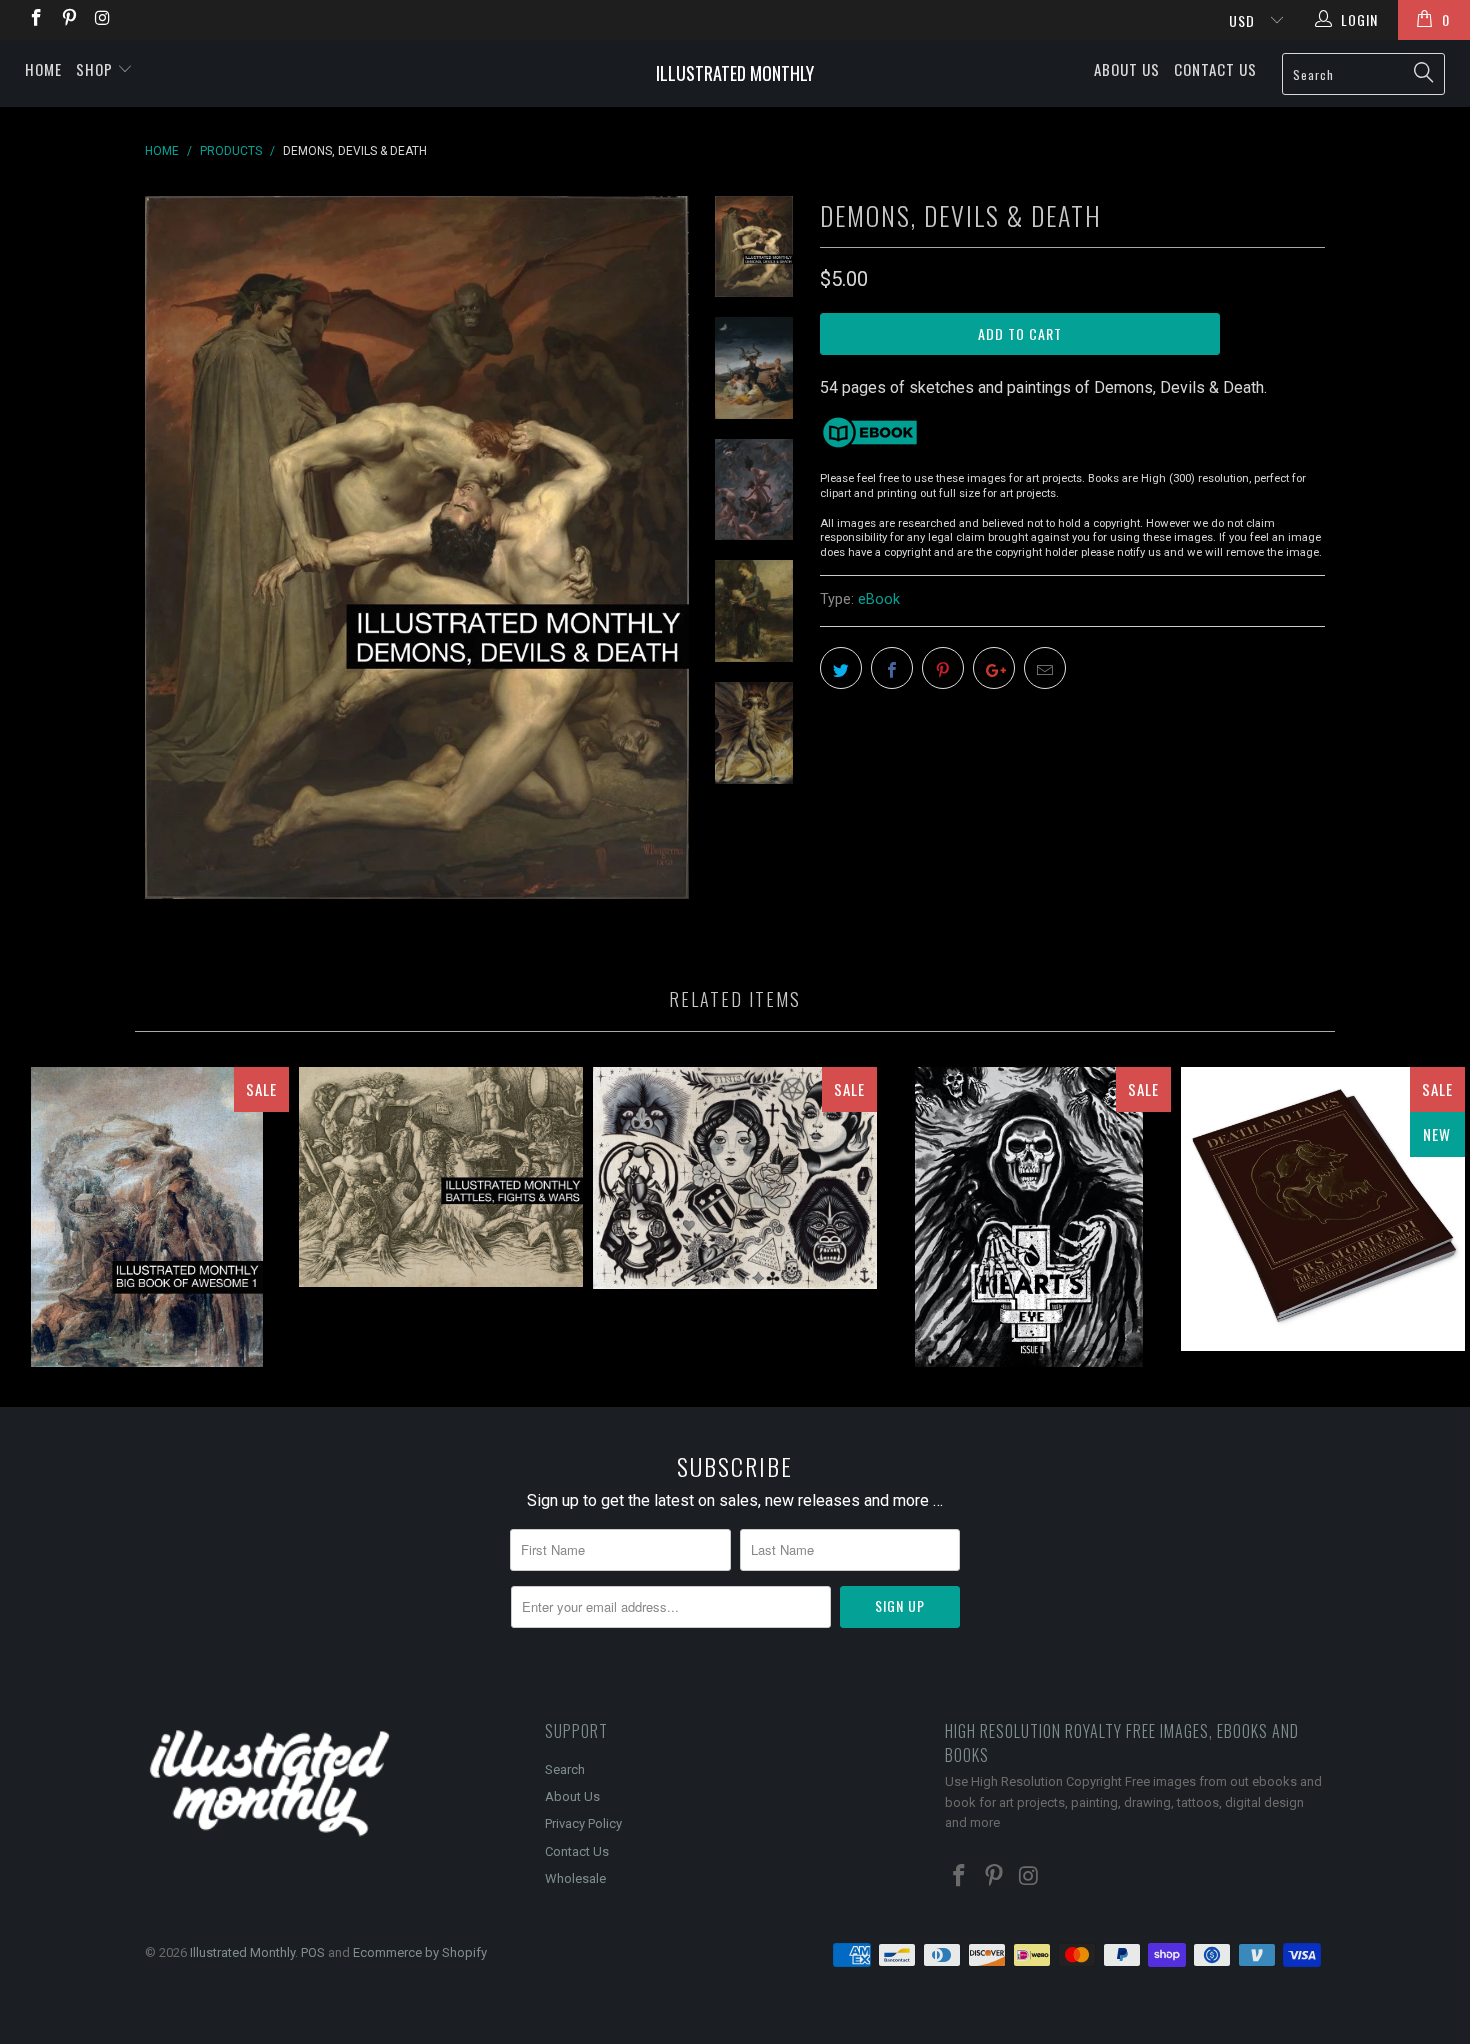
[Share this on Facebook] (892, 668)
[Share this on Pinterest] (943, 668)
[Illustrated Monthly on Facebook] (35, 20)
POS (313, 1952)
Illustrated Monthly (735, 73)
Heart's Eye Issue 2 (1029, 1217)
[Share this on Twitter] (841, 668)
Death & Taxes (1323, 1209)
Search (565, 1769)
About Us (1127, 69)
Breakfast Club (735, 1178)
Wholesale (575, 1878)
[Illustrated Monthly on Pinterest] (69, 20)
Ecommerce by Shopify (420, 1952)
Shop (96, 69)
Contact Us (1215, 69)
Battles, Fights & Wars (441, 1176)
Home (43, 69)
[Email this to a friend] (1045, 668)
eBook (879, 599)
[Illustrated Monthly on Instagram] (102, 20)
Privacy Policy (583, 1823)
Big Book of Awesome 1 (147, 1217)
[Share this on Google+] (994, 668)
